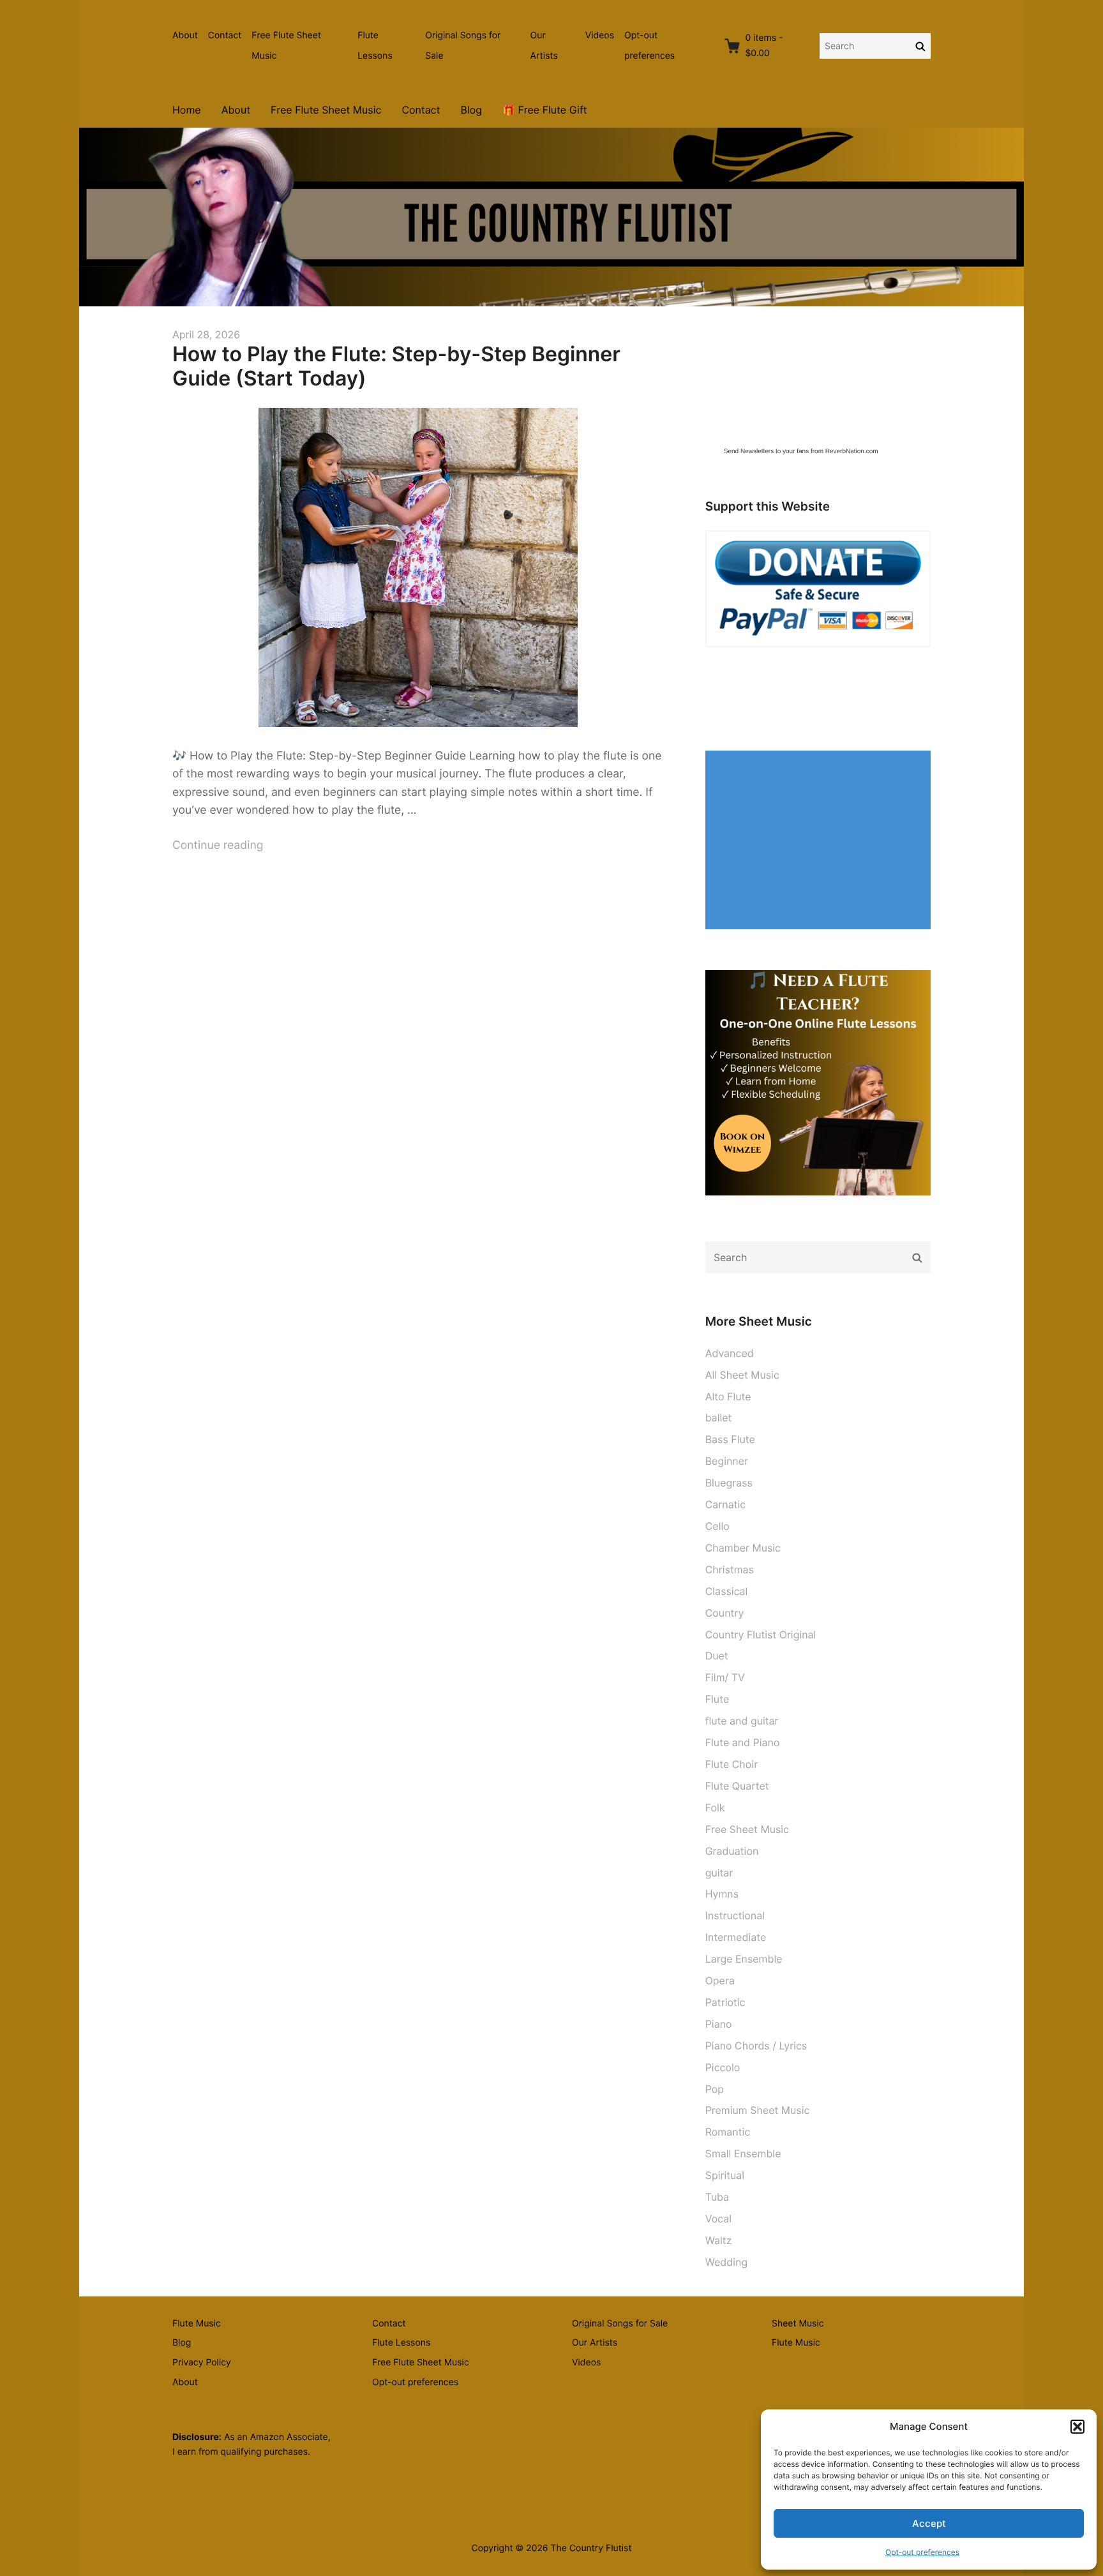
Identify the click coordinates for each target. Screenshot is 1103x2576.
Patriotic (725, 2002)
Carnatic (726, 1504)
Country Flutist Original (761, 1635)
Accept (929, 2523)
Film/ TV (725, 1677)
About (185, 35)
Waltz (719, 2240)
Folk (715, 1808)
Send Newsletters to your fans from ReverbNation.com (801, 452)
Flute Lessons (375, 46)
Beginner (727, 1461)
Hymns (722, 1894)
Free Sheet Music (747, 1829)
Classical (727, 1591)
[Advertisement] (821, 841)
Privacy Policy (202, 2363)
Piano (719, 2024)
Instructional (735, 1915)
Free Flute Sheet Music (286, 46)
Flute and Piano (743, 1742)
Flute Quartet (737, 1786)
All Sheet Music (742, 1375)
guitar (719, 1873)
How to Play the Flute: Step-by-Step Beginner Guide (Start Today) (396, 366)
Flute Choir (732, 1764)
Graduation (732, 1851)
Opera (720, 1981)
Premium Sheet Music (758, 2110)
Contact (225, 35)
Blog (472, 110)
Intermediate (736, 1937)
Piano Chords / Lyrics (756, 2046)
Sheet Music (798, 2324)
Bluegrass (729, 1483)
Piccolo (723, 2067)
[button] (1077, 2427)
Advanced (730, 1353)
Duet (717, 1656)
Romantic (728, 2132)
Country (725, 1613)
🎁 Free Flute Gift (544, 110)
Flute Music (197, 2324)
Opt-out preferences (922, 2552)
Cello (717, 1526)
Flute (717, 1699)
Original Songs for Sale (463, 46)
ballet (719, 1418)
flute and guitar (742, 1721)
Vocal (718, 2219)
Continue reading (218, 845)
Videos (600, 35)
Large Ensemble (744, 1959)
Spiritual (725, 2175)
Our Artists (544, 46)
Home (187, 110)
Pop (715, 2089)
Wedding (726, 2262)
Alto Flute (728, 1397)
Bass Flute (730, 1439)
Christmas (730, 1569)
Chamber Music (743, 1548)
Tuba (717, 2197)
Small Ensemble (743, 2153)
